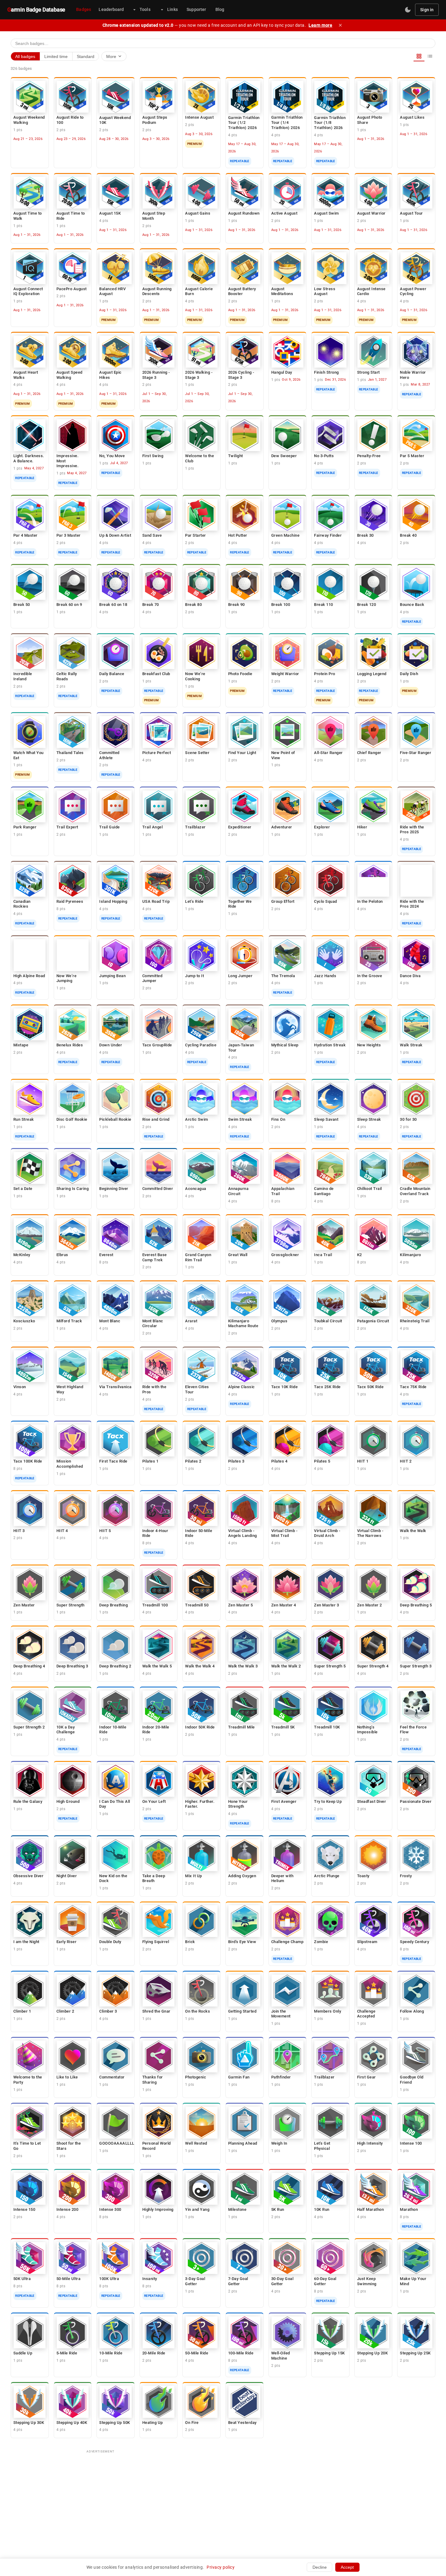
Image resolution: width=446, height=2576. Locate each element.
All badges (25, 56)
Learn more (320, 25)
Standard (86, 56)
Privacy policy (221, 2567)
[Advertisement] (223, 2499)
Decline (320, 2567)
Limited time (56, 56)
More (114, 56)
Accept (347, 2567)
